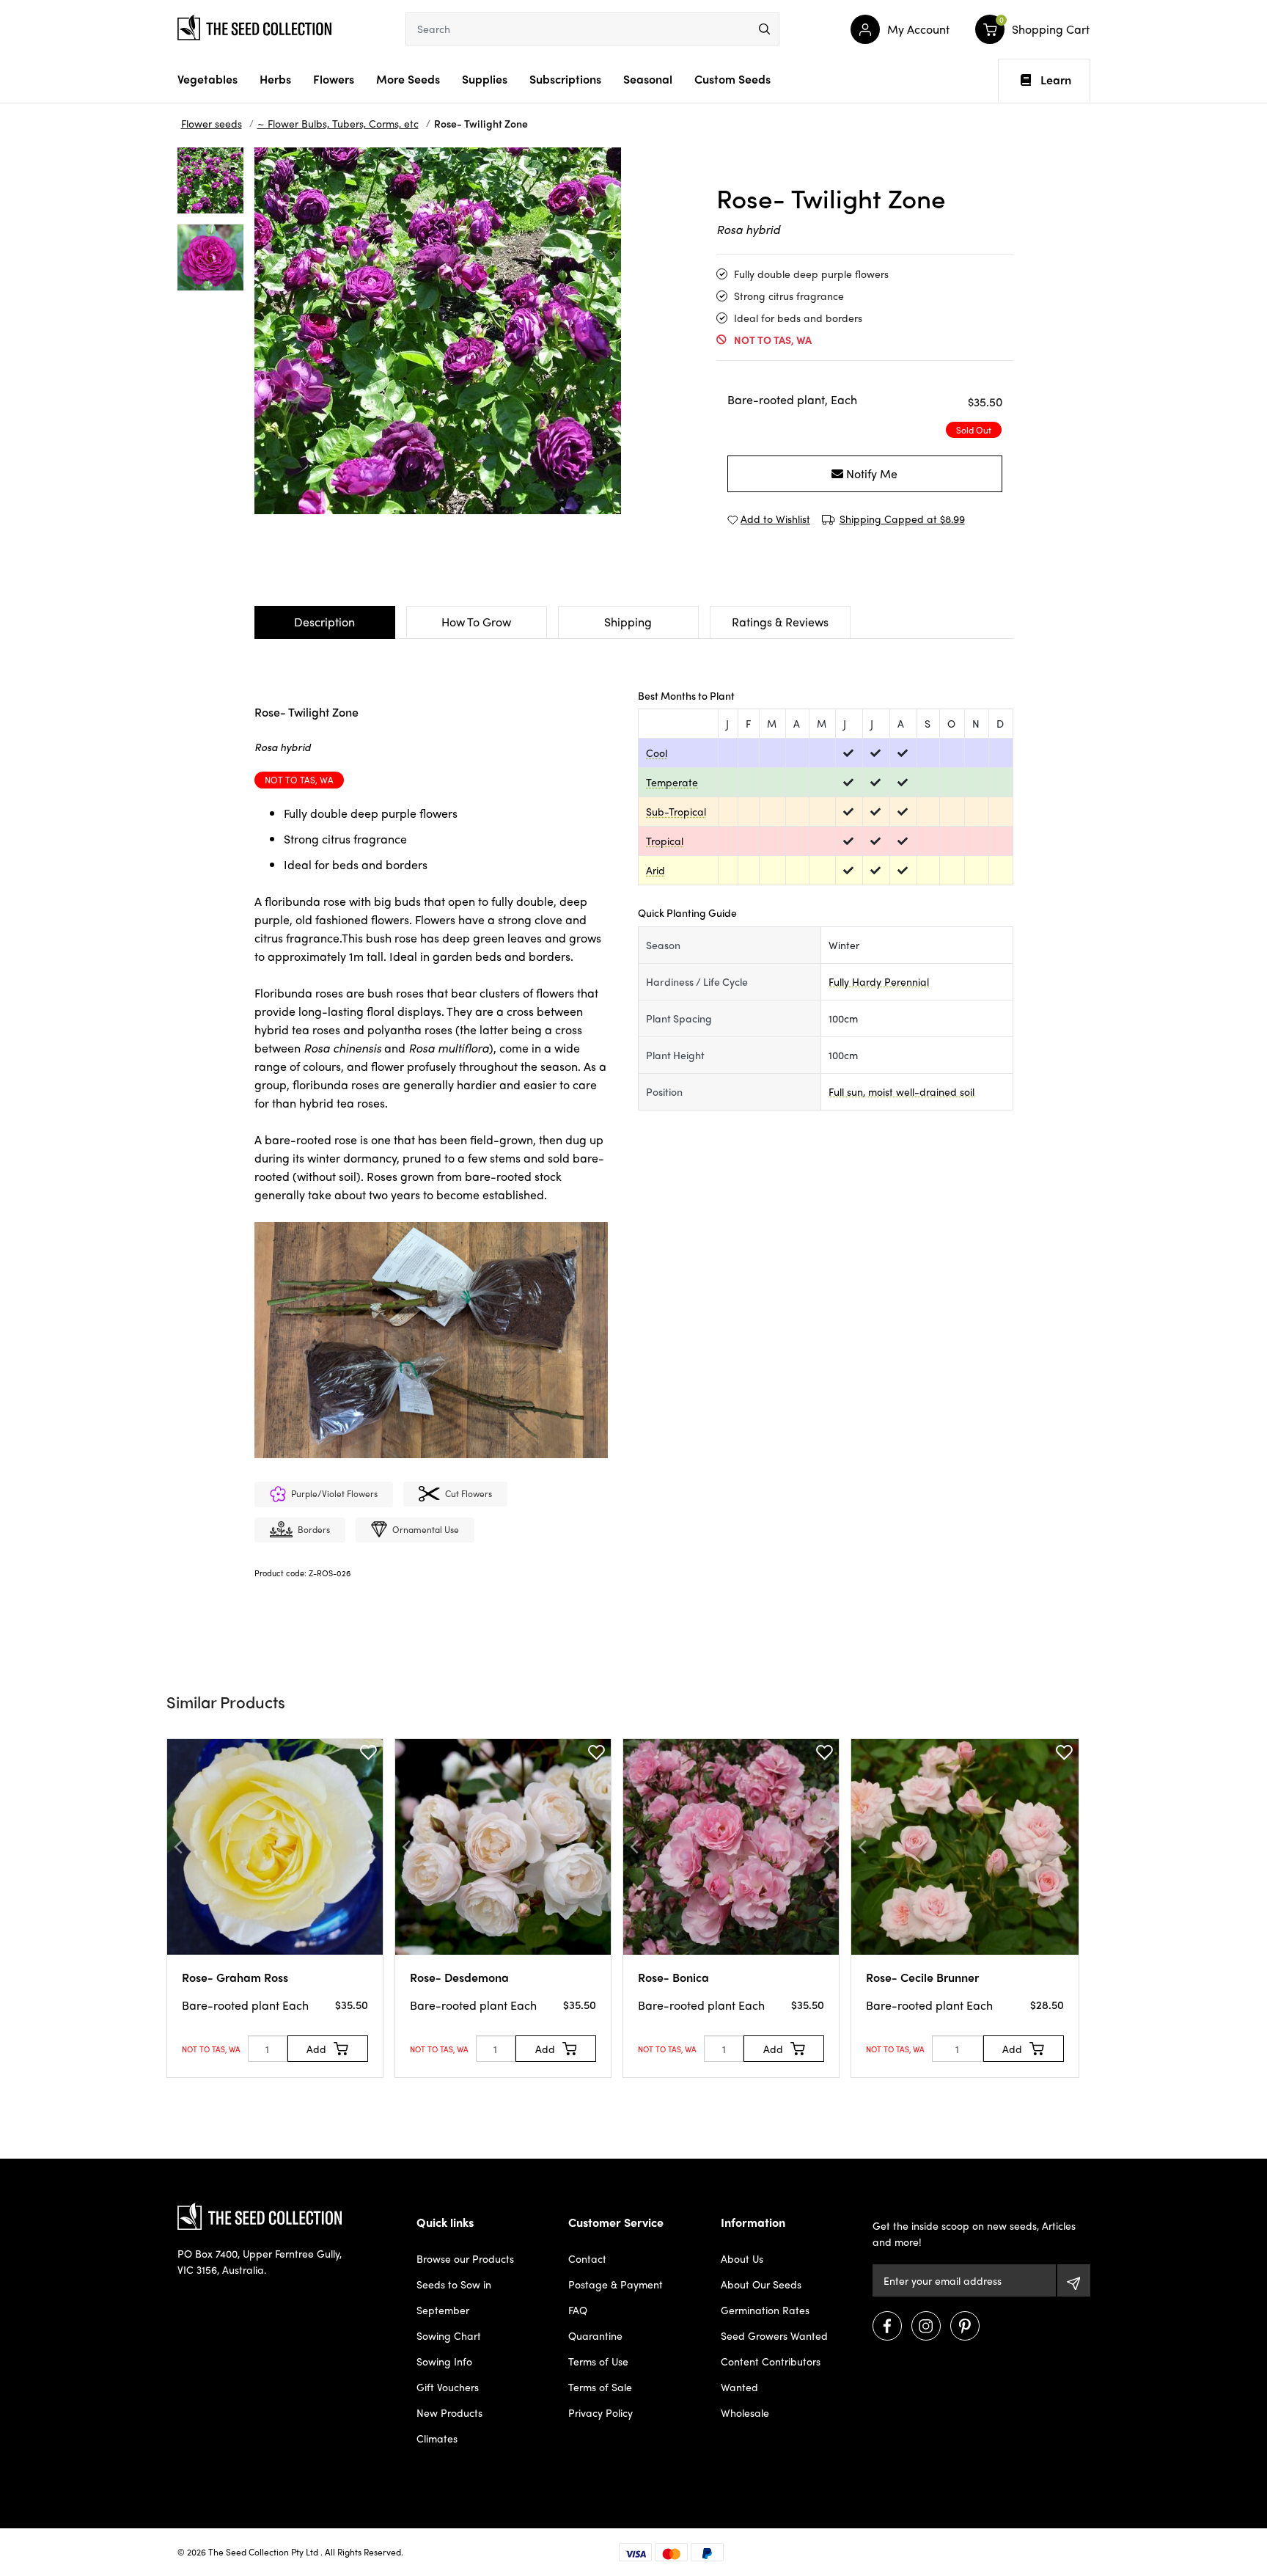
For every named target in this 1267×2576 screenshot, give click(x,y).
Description (324, 622)
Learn (1056, 80)
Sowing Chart (449, 2335)
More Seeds (408, 79)
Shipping (628, 622)
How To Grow (476, 622)
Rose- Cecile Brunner (922, 1977)
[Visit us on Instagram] (926, 2326)
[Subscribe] (1074, 2280)
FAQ (578, 2310)
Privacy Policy (601, 2412)
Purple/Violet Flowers (334, 1493)
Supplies (485, 79)
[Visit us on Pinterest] (965, 2326)
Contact (587, 2258)
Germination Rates (765, 2310)
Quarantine (595, 2335)
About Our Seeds (761, 2284)
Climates (437, 2438)
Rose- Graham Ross (235, 1977)
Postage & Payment (616, 2284)
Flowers (334, 79)
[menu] (764, 29)
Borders (314, 1529)
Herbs (275, 79)
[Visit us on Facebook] (887, 2326)
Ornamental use (426, 1529)
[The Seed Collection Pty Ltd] (254, 26)
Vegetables (208, 79)
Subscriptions (565, 79)
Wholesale (745, 2412)
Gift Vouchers (448, 2387)
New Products (449, 2412)
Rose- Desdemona (459, 1977)
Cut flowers (469, 1493)
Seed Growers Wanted (774, 2335)
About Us (742, 2258)
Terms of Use (598, 2361)
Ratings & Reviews (780, 622)
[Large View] (210, 180)
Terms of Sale (600, 2387)
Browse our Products (465, 2258)
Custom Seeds (732, 79)
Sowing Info (444, 2361)
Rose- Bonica (673, 1977)
